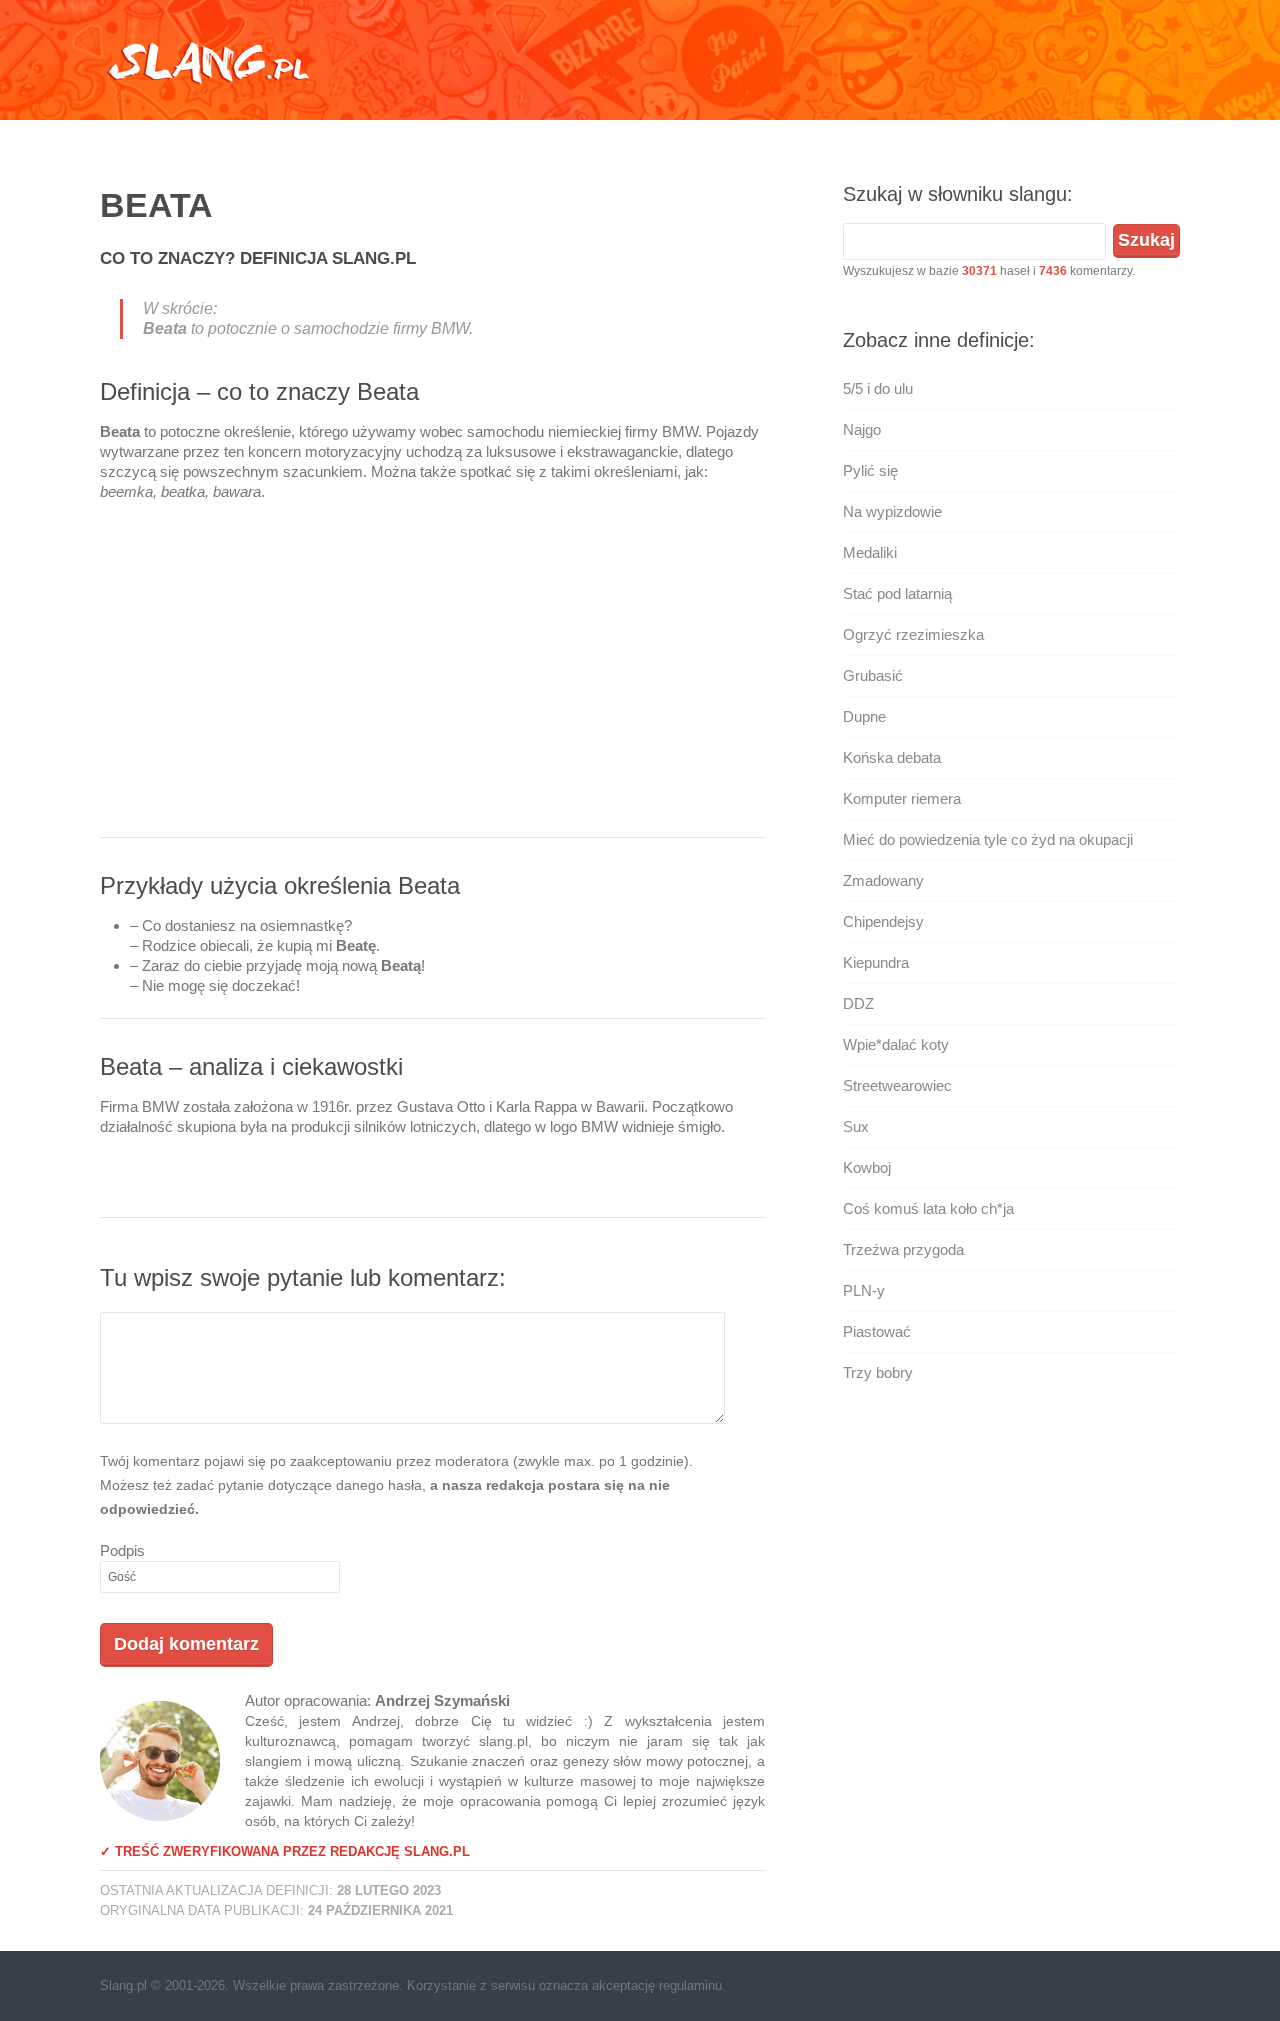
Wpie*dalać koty (896, 1044)
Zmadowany (883, 880)
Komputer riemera (902, 798)
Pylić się (870, 470)
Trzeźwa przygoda (903, 1249)
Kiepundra (876, 962)
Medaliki (870, 552)
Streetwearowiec (897, 1085)
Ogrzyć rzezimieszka (913, 634)
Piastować (877, 1331)
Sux (856, 1126)
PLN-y (864, 1290)
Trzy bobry (878, 1372)
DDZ (858, 1003)
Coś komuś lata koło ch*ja (928, 1208)
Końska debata (892, 757)
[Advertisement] (432, 677)
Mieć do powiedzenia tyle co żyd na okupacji (988, 839)
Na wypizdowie (892, 511)
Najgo (862, 429)
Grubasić (873, 675)
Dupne (864, 716)
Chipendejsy (883, 921)
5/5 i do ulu (878, 388)
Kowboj (867, 1167)
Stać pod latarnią (897, 593)
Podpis (122, 1550)
